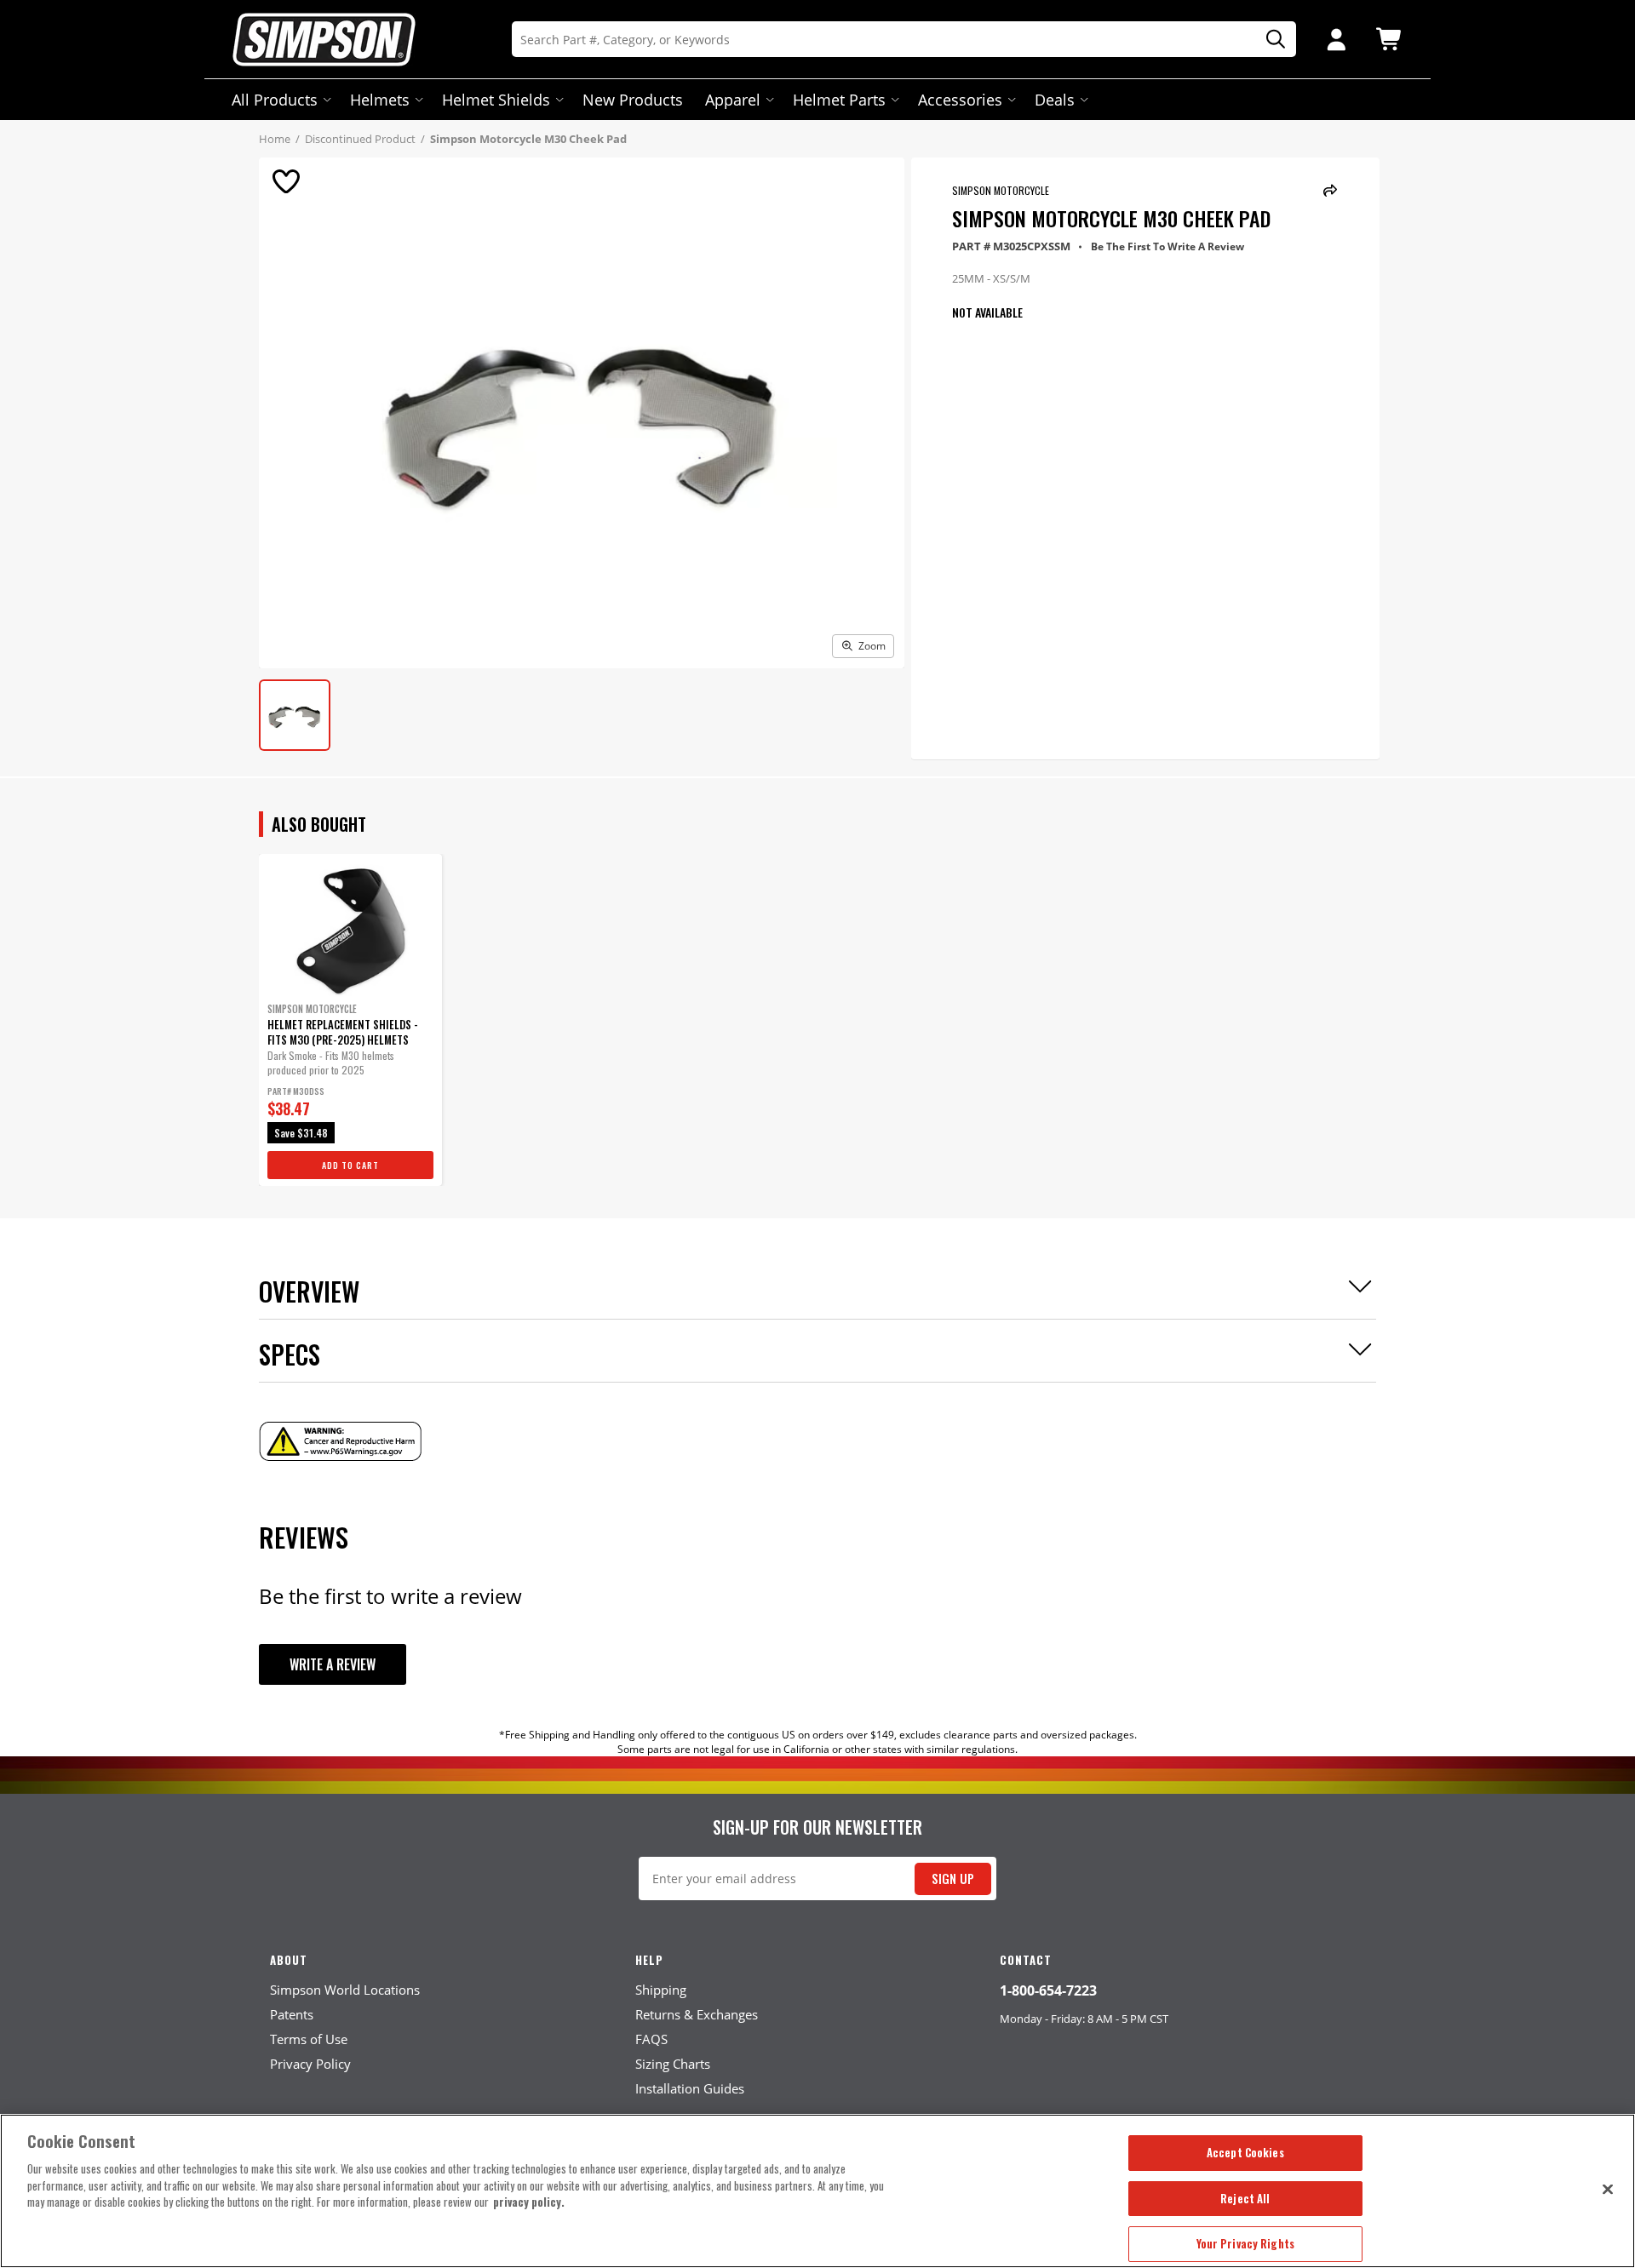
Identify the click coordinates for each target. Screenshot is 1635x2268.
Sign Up (953, 1879)
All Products (275, 100)
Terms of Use (309, 2039)
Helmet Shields (496, 100)
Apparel (733, 100)
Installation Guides (690, 2088)
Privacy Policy (310, 2064)
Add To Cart (350, 1165)
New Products (633, 100)
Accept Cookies (1245, 2152)
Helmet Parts (839, 100)
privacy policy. (529, 2202)
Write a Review (333, 1664)
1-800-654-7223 (1048, 1990)
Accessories (960, 100)
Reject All (1245, 2198)
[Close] (1608, 2189)
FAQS (651, 2039)
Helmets (380, 100)
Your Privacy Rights (1245, 2243)
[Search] (1270, 40)
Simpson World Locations (345, 1990)
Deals (1055, 100)
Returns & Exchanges (697, 2014)
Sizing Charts (673, 2064)
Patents (292, 2014)
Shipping (661, 1990)
